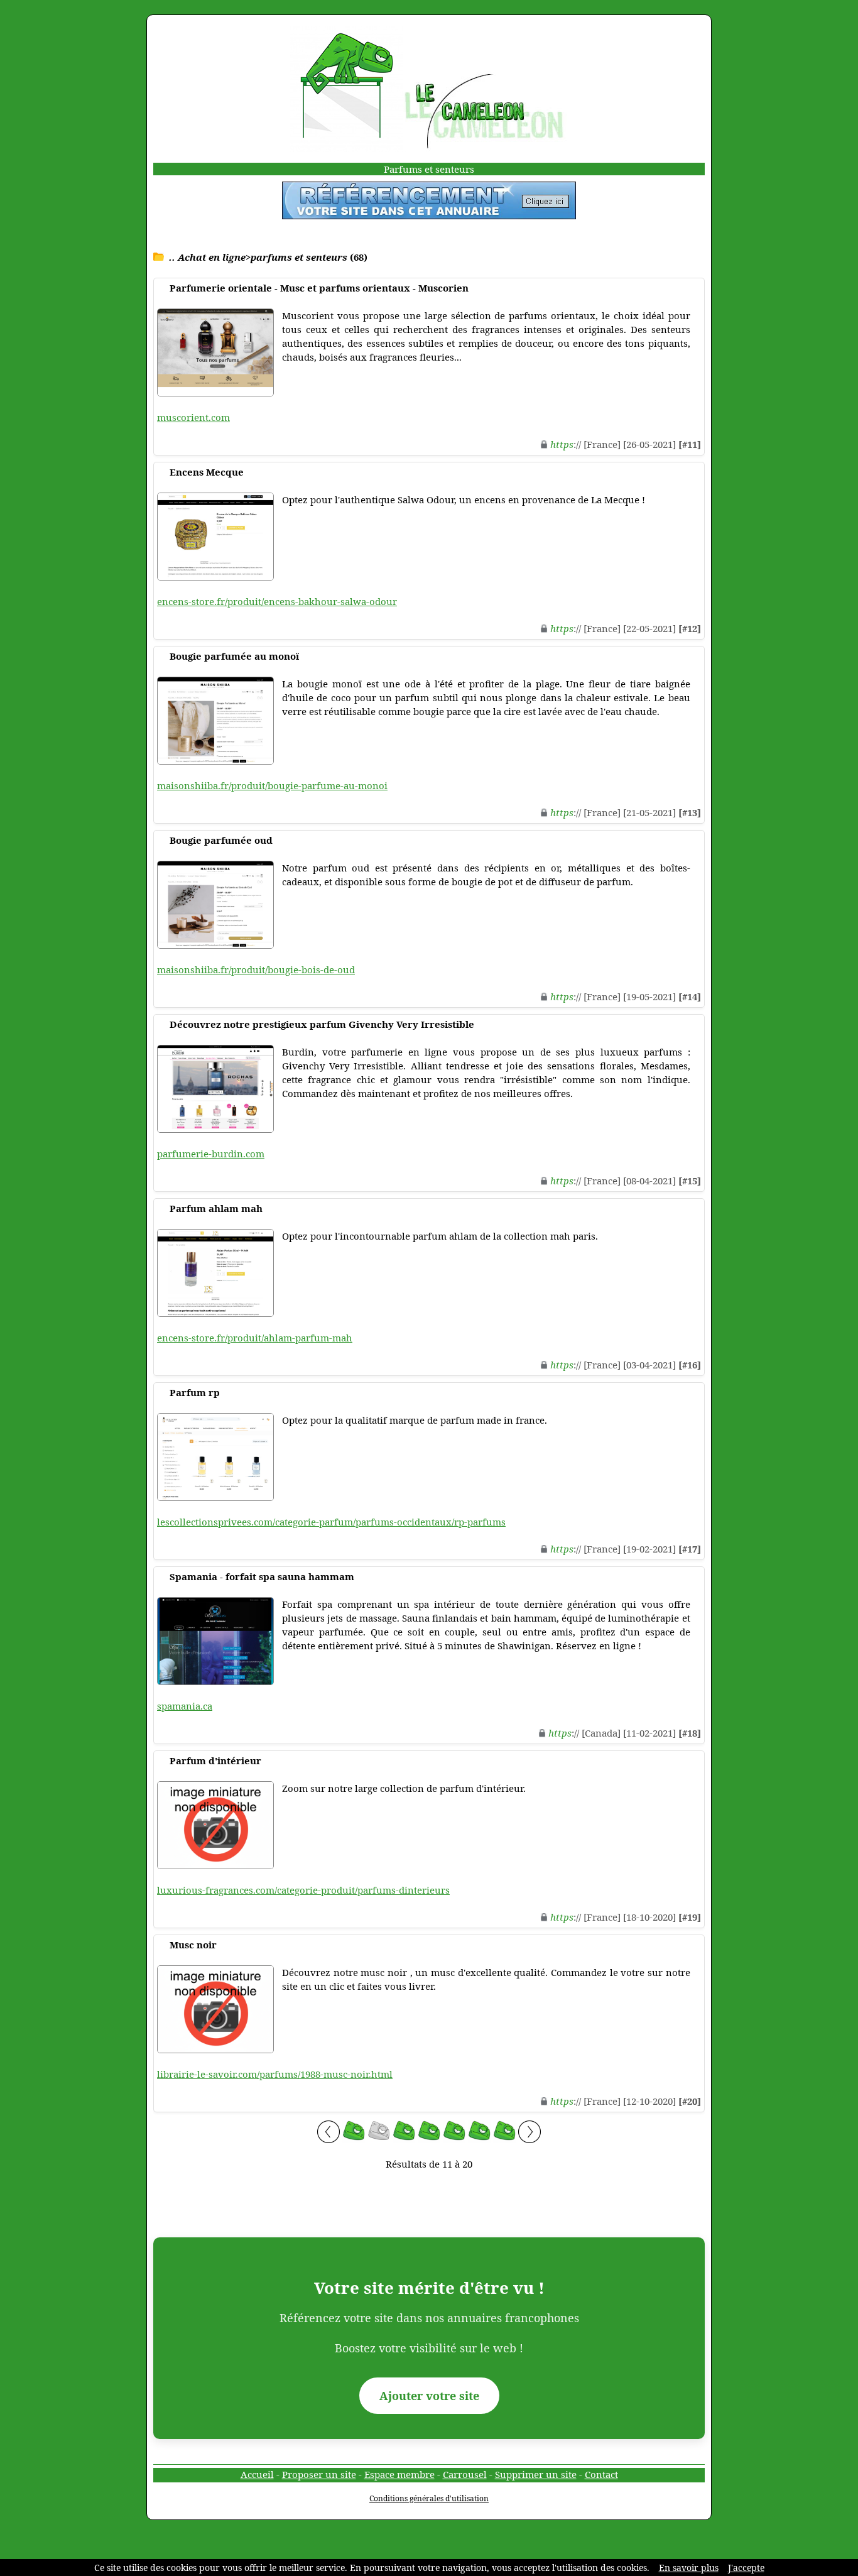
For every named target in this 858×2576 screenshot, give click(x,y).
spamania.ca (185, 1706)
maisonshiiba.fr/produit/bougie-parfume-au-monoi (272, 785)
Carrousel (465, 2474)
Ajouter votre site (429, 2396)
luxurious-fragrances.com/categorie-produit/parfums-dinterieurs (303, 1890)
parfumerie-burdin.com (211, 1154)
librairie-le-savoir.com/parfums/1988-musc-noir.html (275, 2074)
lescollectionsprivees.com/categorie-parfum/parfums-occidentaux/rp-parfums (331, 1522)
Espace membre (399, 2474)
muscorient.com (193, 417)
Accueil (257, 2474)
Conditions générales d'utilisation (429, 2498)
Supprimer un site (536, 2474)
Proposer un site (319, 2474)
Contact (601, 2474)
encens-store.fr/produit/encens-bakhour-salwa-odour (277, 601)
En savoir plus (689, 2568)
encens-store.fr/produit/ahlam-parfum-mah (255, 1338)
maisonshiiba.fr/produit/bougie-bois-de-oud (256, 969)
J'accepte (746, 2568)
